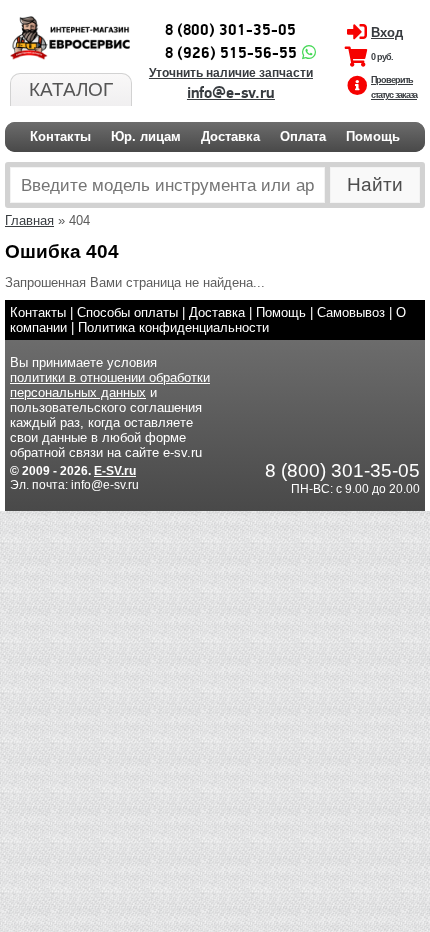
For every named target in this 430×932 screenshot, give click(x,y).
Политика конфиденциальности (173, 327)
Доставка (230, 136)
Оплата (303, 136)
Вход (387, 32)
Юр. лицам (146, 136)
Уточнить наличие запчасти (231, 73)
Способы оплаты (127, 312)
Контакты (60, 136)
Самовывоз (351, 312)
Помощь (373, 136)
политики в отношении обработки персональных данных (110, 385)
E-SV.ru (115, 471)
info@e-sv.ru (231, 93)
